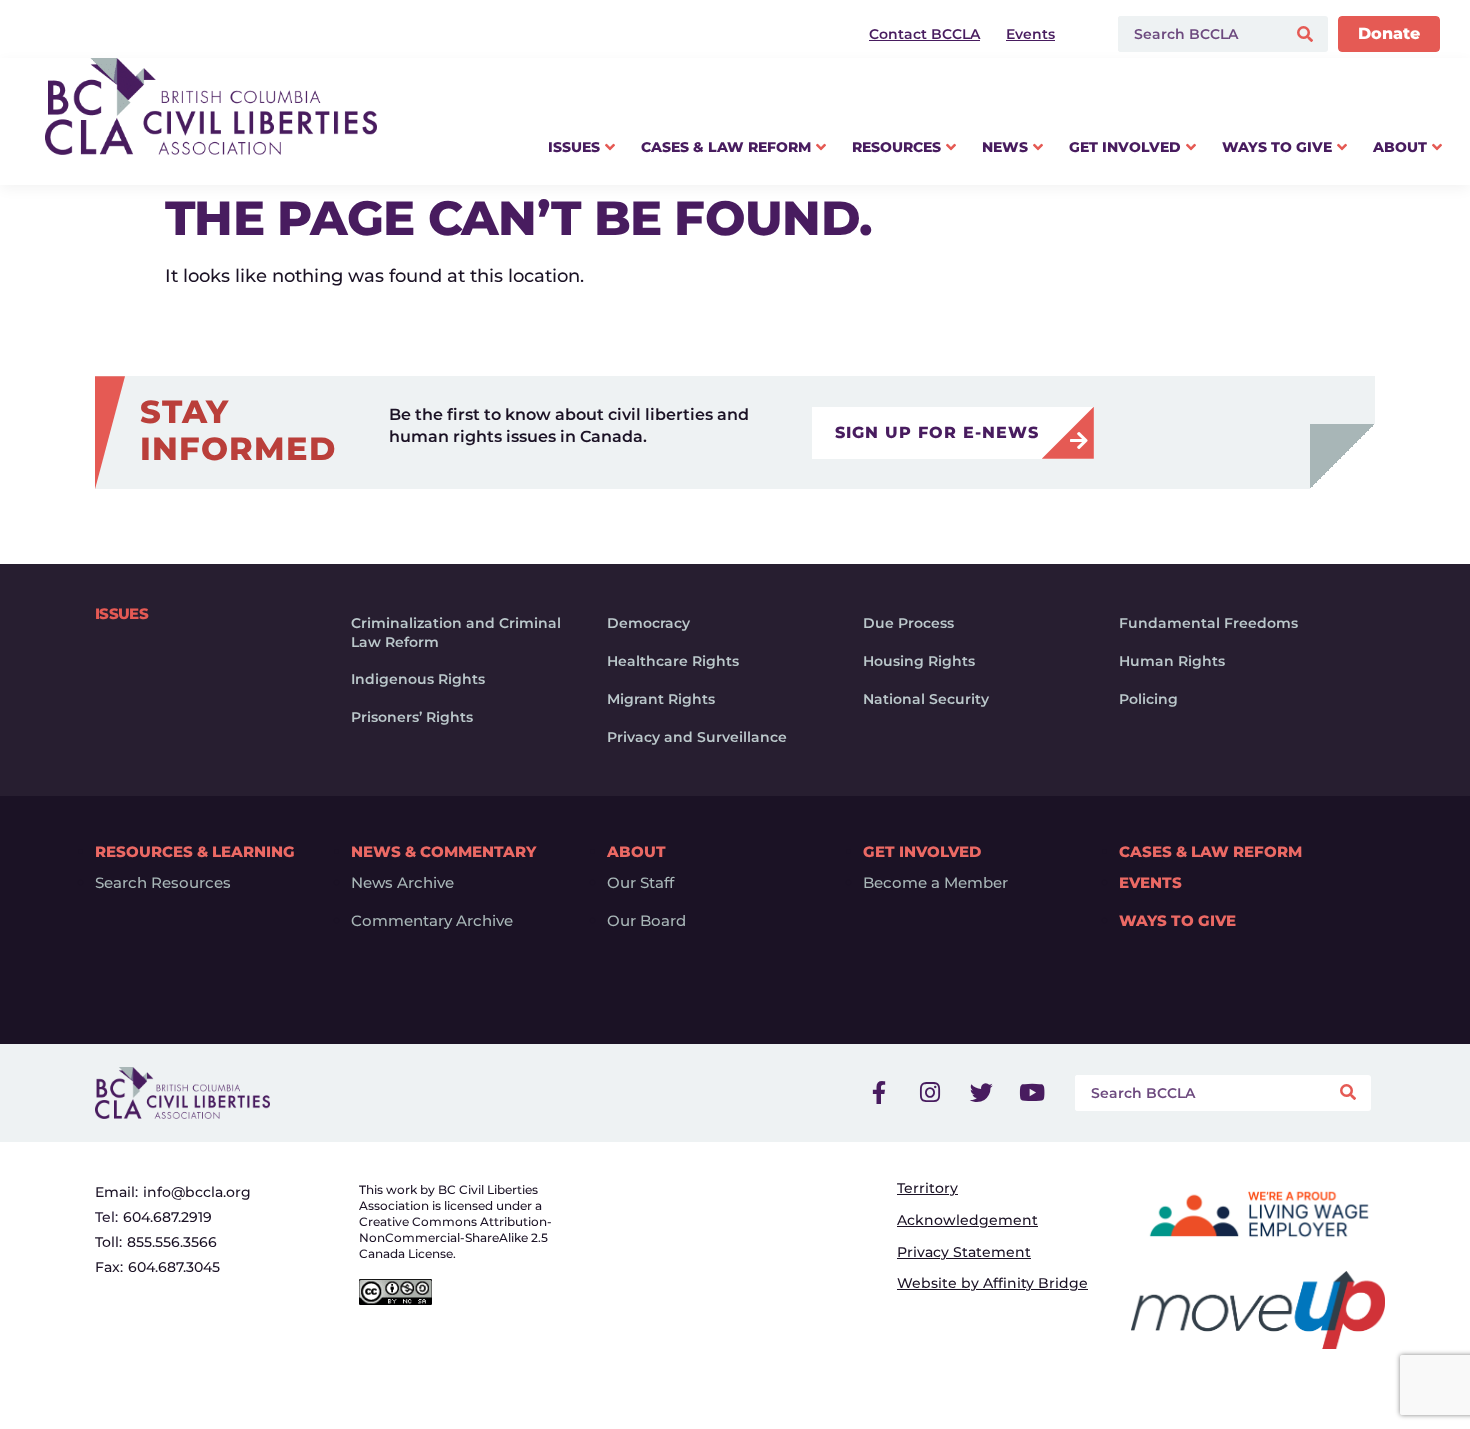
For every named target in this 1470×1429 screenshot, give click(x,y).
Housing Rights (919, 661)
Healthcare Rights (673, 661)
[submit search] (1307, 34)
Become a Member (935, 883)
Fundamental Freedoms (1208, 623)
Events (1150, 883)
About (636, 851)
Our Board (646, 921)
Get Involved (922, 851)
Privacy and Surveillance (697, 737)
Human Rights (1172, 661)
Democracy (648, 623)
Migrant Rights (661, 699)
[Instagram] (930, 1093)
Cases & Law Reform (1210, 851)
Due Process (908, 623)
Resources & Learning (195, 851)
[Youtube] (1032, 1093)
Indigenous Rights (418, 679)
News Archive (402, 883)
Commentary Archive (432, 921)
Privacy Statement (964, 1252)
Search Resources (163, 883)
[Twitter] (981, 1093)
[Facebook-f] (879, 1093)
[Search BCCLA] (1197, 34)
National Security (926, 699)
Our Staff (640, 883)
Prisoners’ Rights (412, 717)
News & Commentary (443, 851)
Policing (1148, 699)
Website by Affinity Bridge (992, 1283)
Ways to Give (1177, 921)
